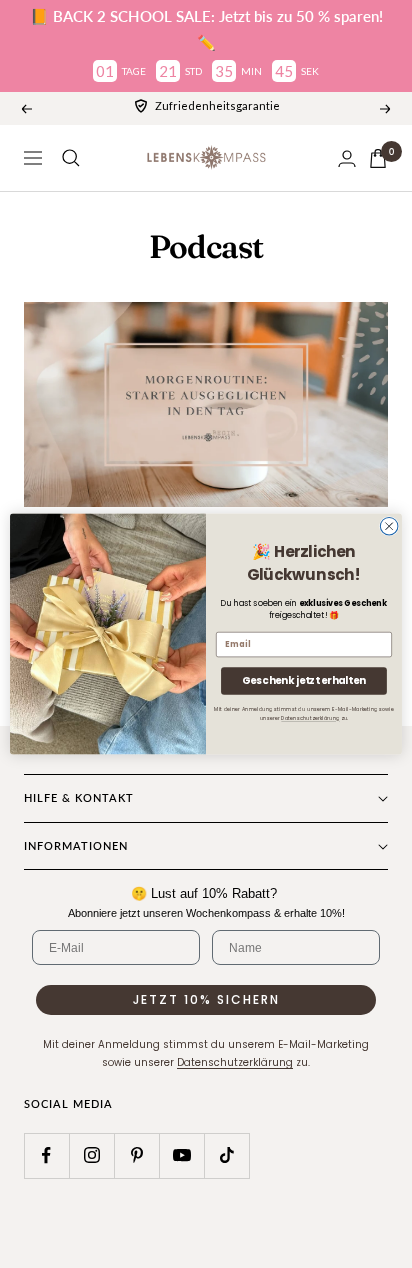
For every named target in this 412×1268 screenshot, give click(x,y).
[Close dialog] (389, 526)
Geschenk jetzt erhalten (303, 681)
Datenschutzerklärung (310, 719)
